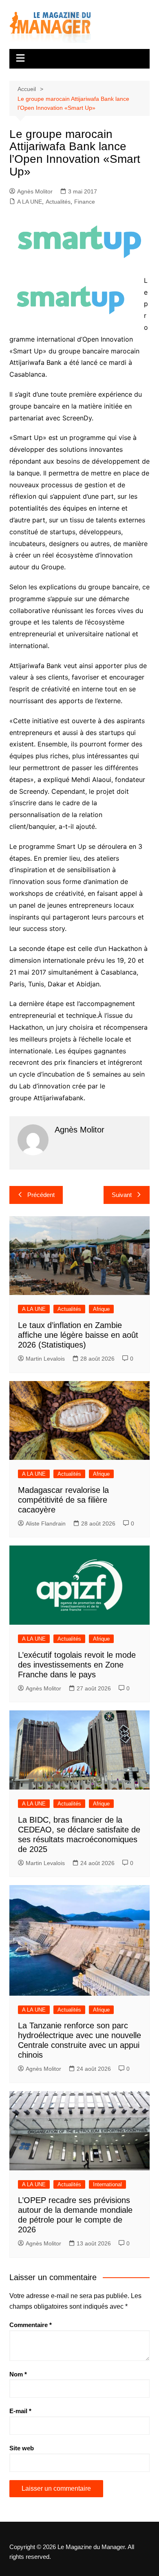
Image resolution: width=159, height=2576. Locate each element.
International (107, 2184)
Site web (22, 2448)
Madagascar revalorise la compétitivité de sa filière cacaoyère (63, 1500)
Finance (85, 202)
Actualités (58, 202)
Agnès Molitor (35, 191)
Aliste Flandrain (46, 1523)
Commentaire (31, 2325)
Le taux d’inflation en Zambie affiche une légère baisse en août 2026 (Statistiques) (78, 1335)
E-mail (20, 2411)
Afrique (101, 1309)
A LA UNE (30, 202)
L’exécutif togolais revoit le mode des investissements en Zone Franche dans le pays (77, 1665)
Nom (18, 2374)
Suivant (122, 1195)
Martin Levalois (45, 1359)
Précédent (41, 1195)
